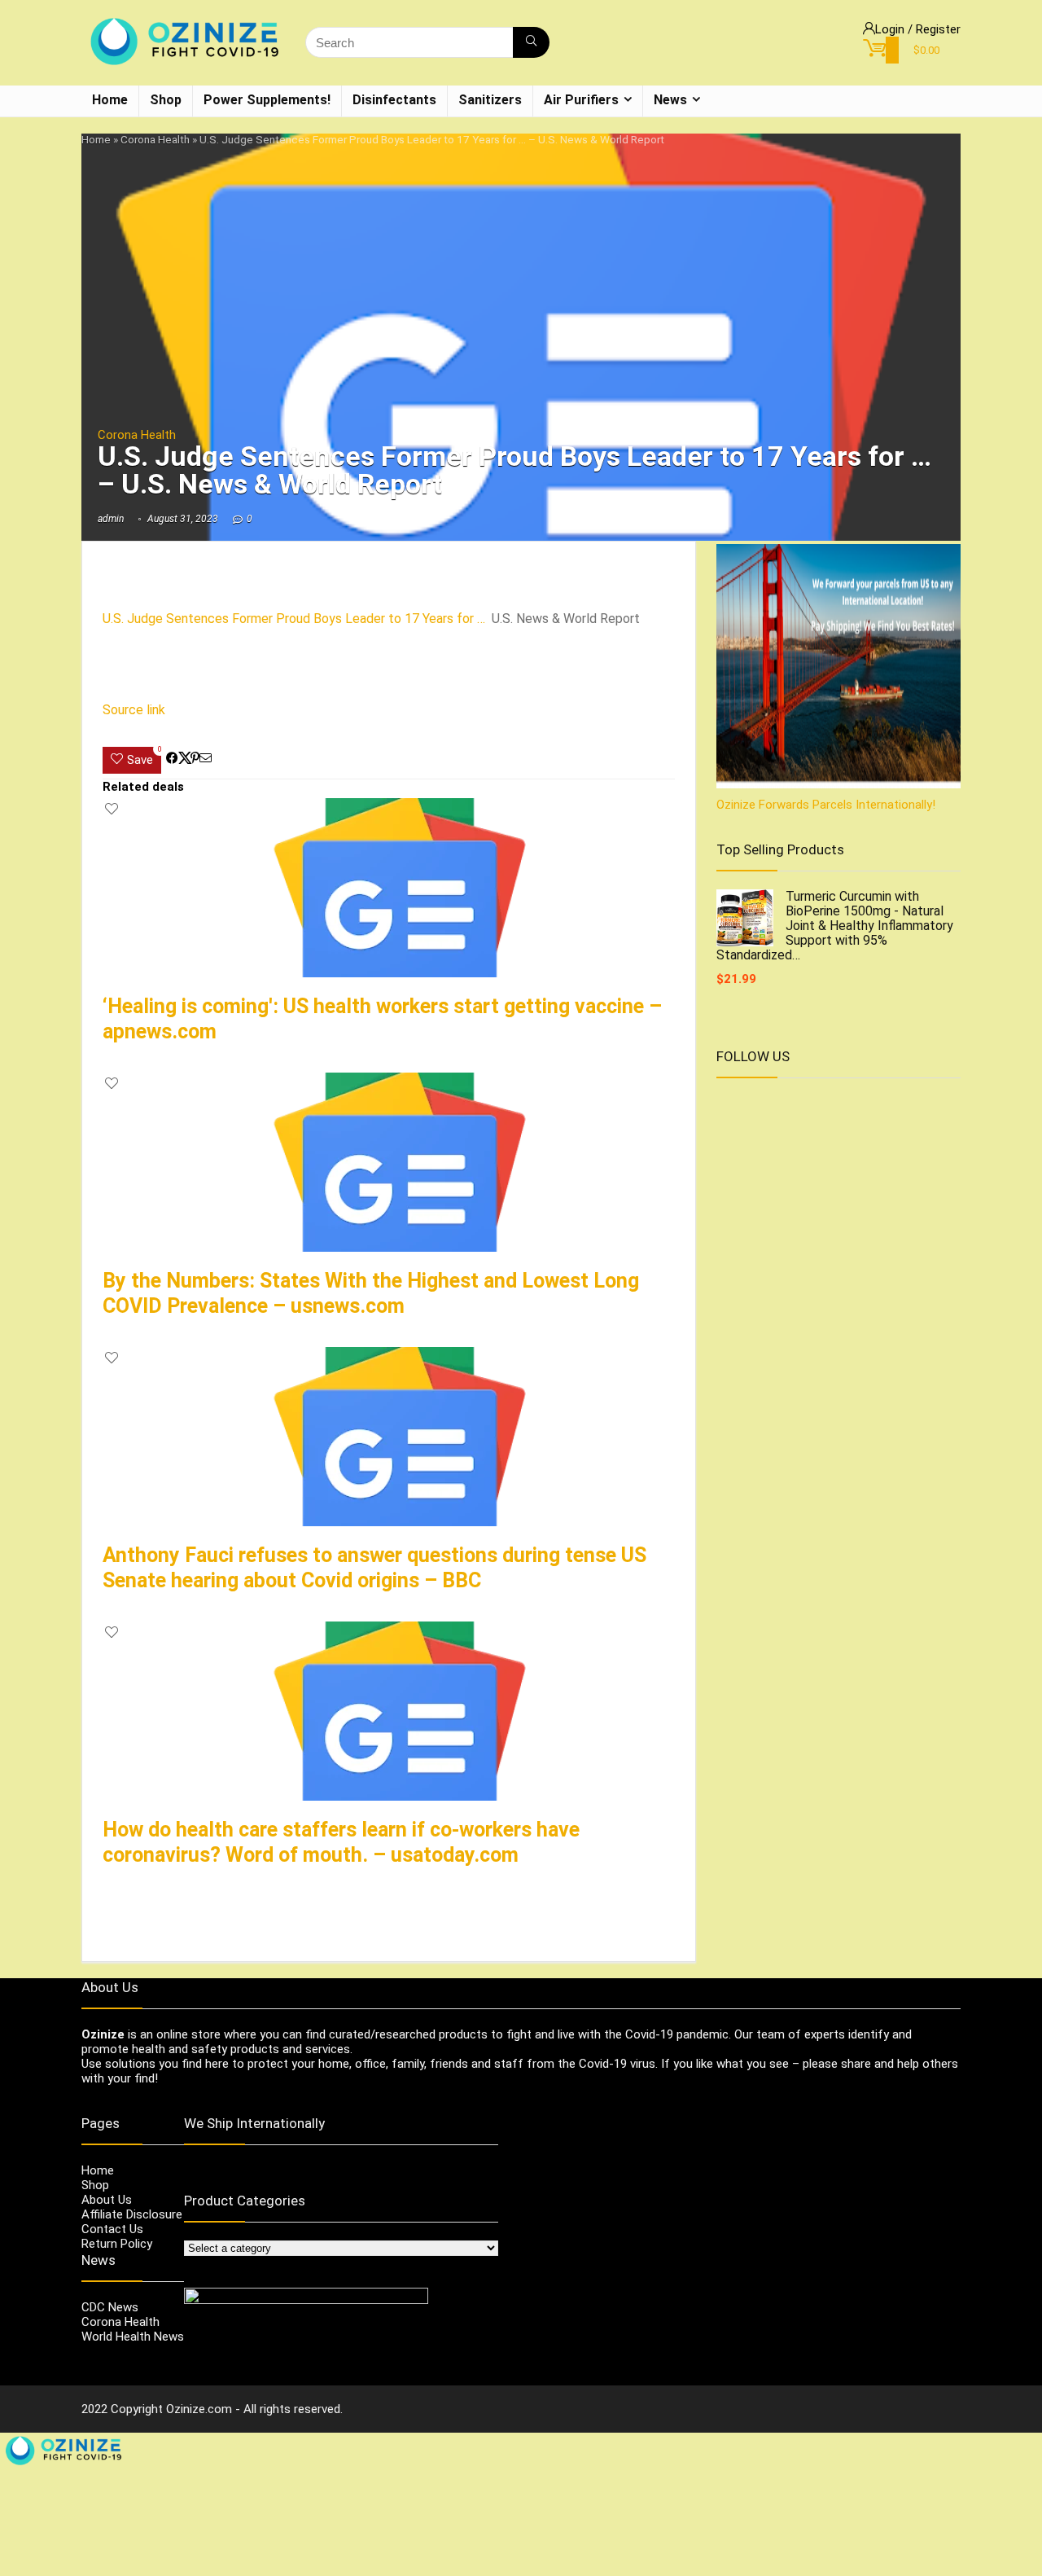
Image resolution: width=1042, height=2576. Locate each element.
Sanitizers (490, 100)
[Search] (531, 42)
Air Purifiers (581, 100)
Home (110, 100)
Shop (166, 100)
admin (111, 519)
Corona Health (155, 139)
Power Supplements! (267, 100)
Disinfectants (394, 100)
